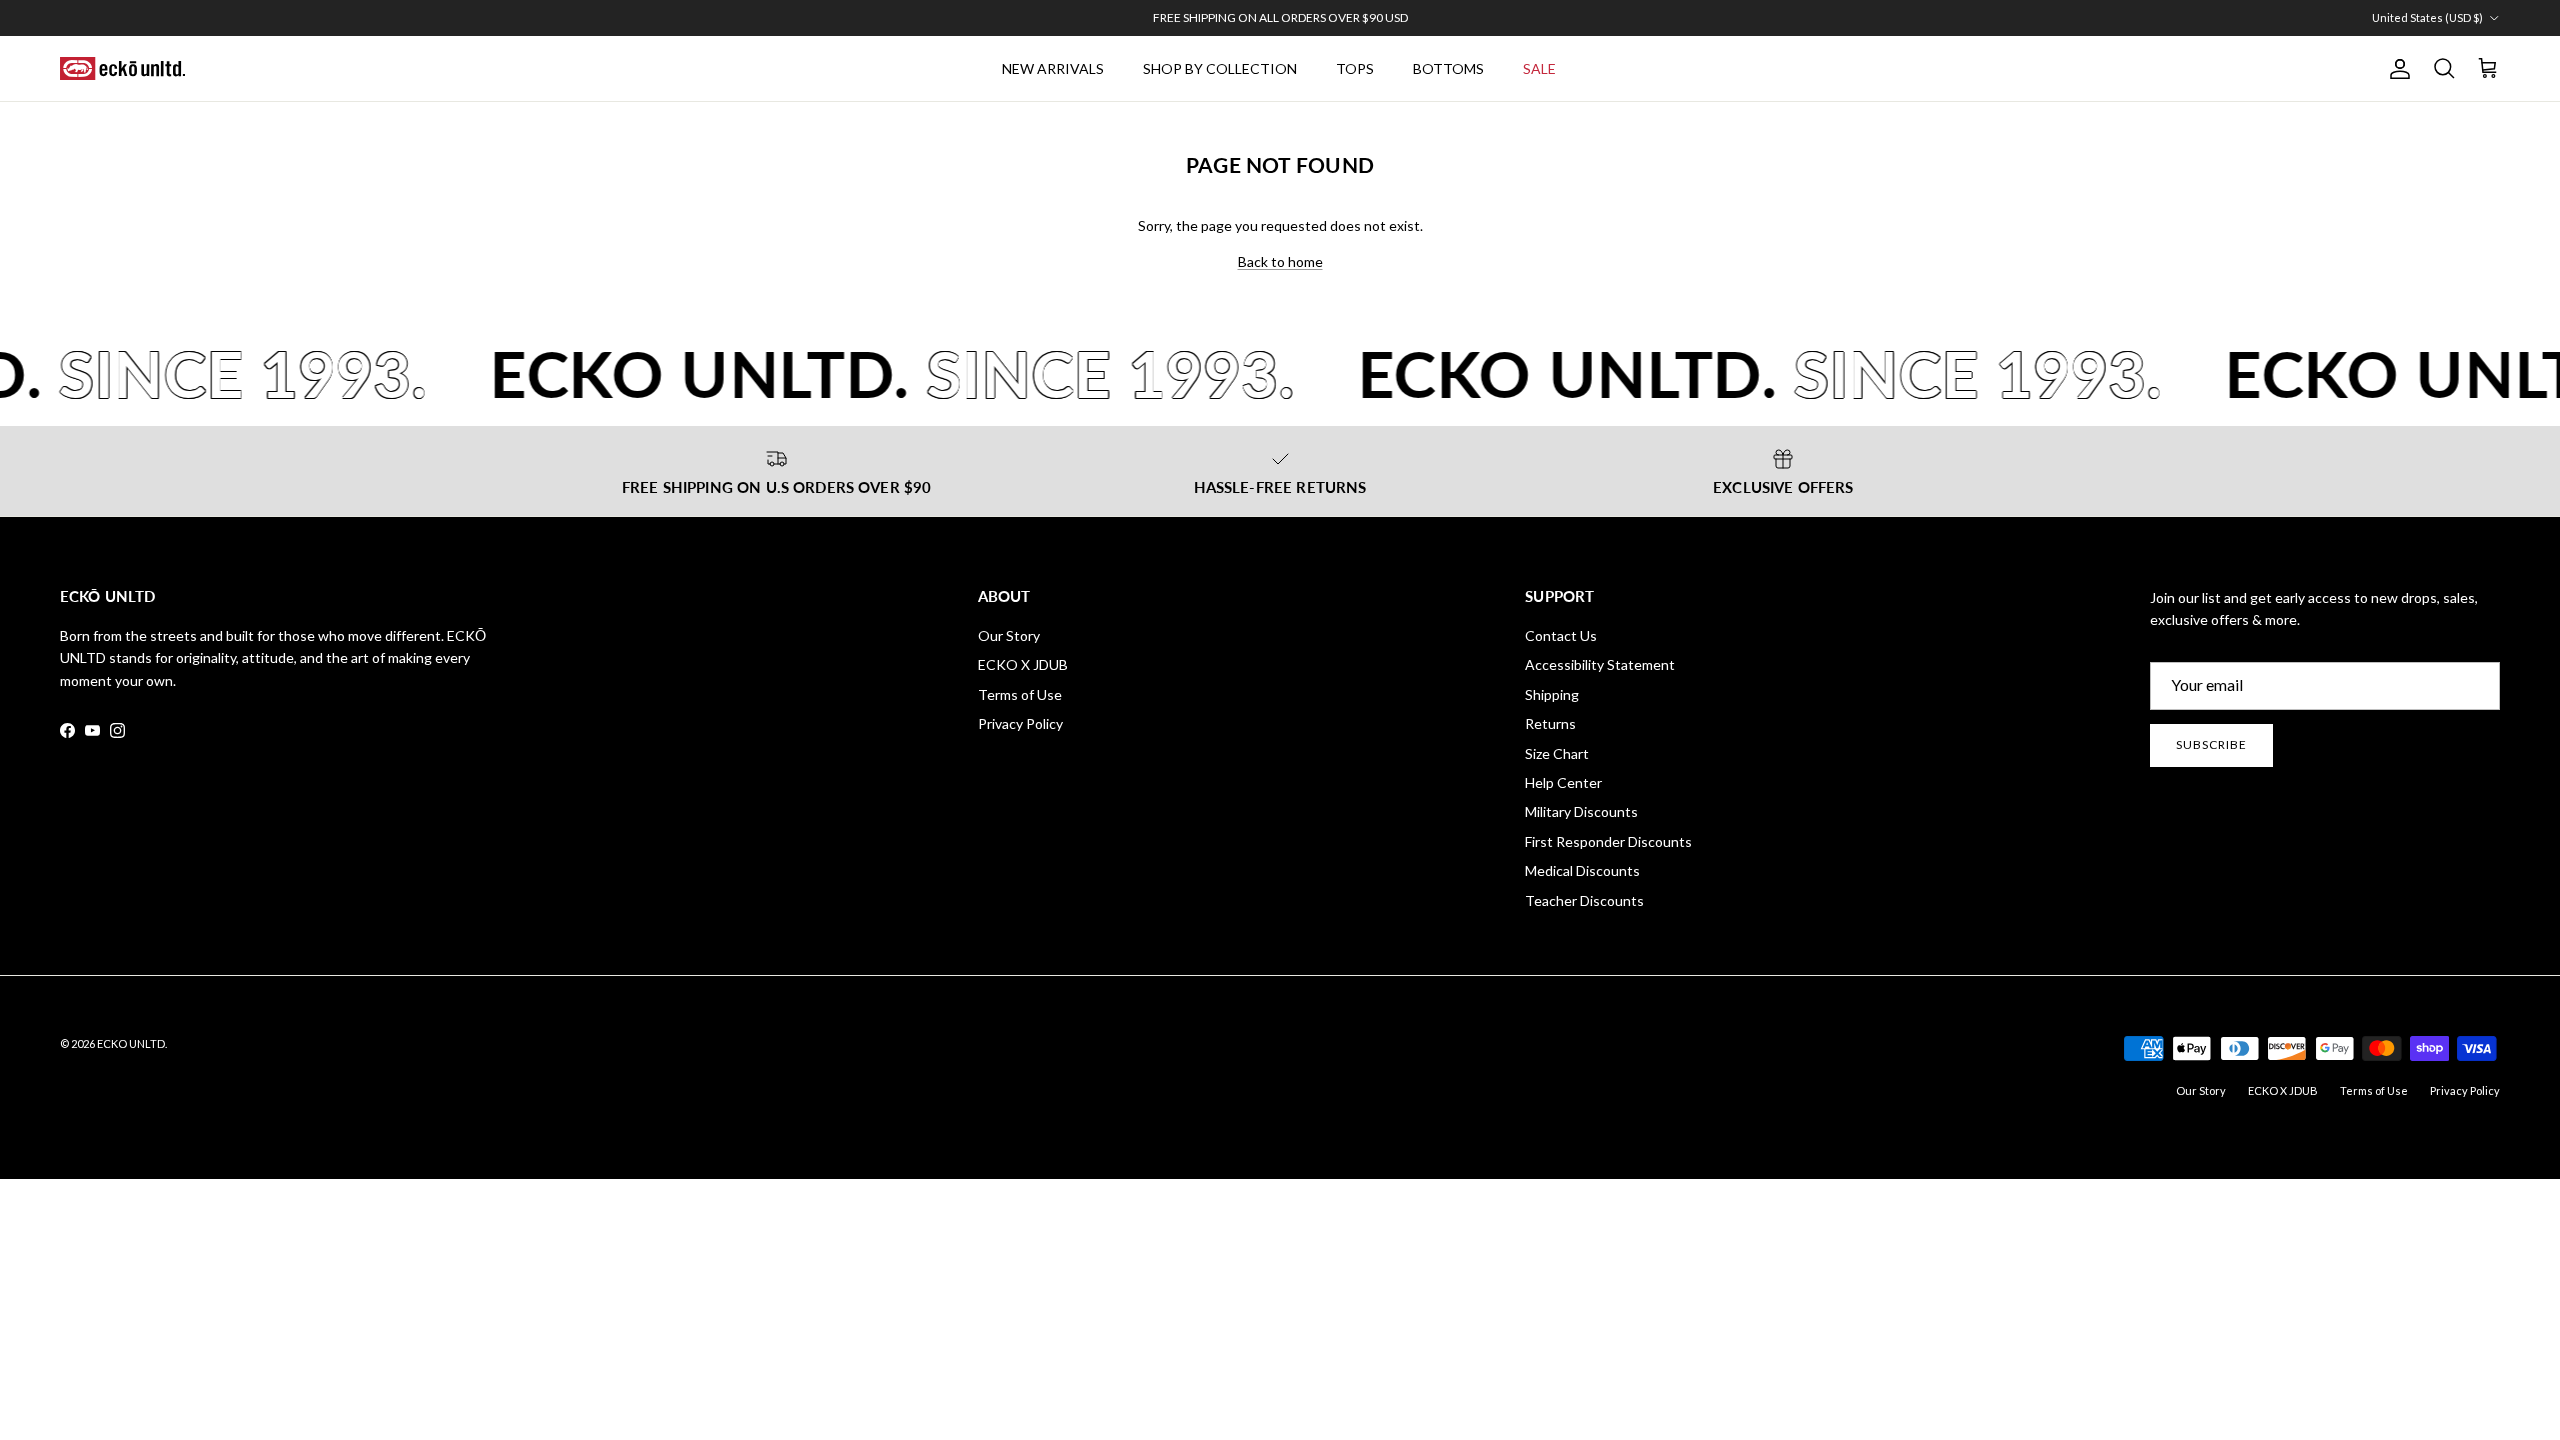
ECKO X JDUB (1023, 664)
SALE (1539, 68)
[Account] (2396, 69)
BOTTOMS (1448, 68)
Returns (1550, 723)
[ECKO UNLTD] (122, 69)
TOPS (1355, 68)
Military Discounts (1581, 811)
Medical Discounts (1582, 870)
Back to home (1280, 261)
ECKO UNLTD (131, 1043)
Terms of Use (1020, 694)
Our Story (1009, 635)
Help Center (1563, 782)
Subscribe (2211, 744)
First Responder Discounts (1608, 841)
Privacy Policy (1020, 723)
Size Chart (1557, 753)
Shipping (1552, 694)
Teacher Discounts (1584, 900)
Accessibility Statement (1600, 664)
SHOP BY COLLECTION (1220, 68)
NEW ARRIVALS (1053, 68)
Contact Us (1561, 635)
